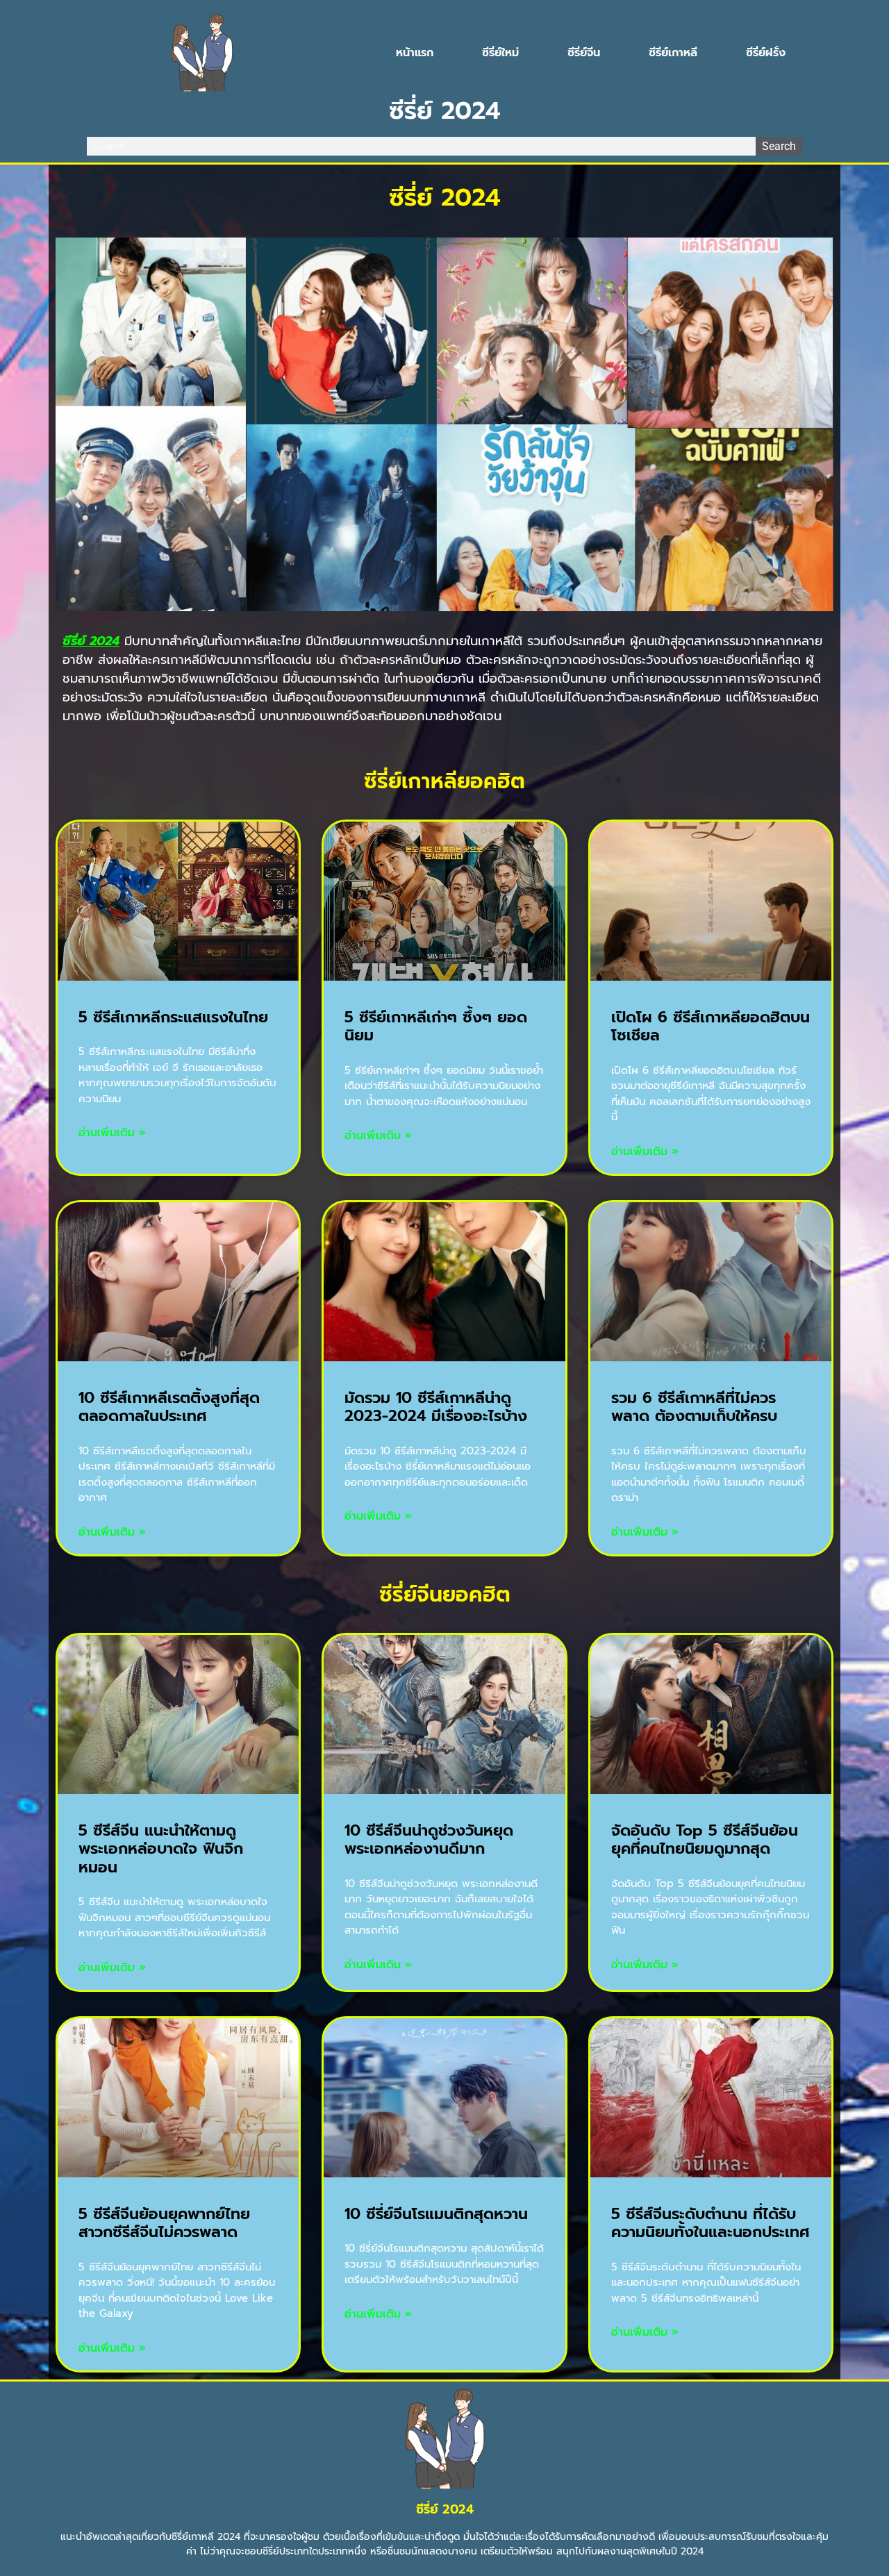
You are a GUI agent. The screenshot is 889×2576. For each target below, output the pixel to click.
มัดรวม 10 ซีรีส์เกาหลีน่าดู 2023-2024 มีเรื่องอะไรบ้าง (436, 1407)
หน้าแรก (415, 53)
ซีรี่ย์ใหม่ (500, 53)
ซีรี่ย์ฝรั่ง (766, 53)
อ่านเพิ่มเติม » (112, 1133)
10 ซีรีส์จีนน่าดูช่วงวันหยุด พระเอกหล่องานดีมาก (429, 1839)
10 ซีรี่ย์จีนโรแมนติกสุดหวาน (436, 2214)
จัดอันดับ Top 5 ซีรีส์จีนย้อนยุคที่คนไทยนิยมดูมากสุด (705, 1839)
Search (779, 146)
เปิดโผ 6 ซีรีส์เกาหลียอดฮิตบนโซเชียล (711, 1026)
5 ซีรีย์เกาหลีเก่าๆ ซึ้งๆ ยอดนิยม (436, 1026)
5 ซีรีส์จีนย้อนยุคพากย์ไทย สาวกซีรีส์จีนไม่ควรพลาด (164, 2223)
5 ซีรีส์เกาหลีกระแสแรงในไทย (173, 1017)
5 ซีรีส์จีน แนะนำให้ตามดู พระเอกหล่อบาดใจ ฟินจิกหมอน (161, 1849)
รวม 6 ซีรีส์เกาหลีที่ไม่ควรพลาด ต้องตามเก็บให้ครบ (694, 1407)
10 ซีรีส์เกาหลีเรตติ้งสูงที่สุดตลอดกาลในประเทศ (169, 1407)
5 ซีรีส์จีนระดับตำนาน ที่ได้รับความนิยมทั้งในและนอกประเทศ (711, 2223)
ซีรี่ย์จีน (584, 53)
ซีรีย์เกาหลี (673, 53)
